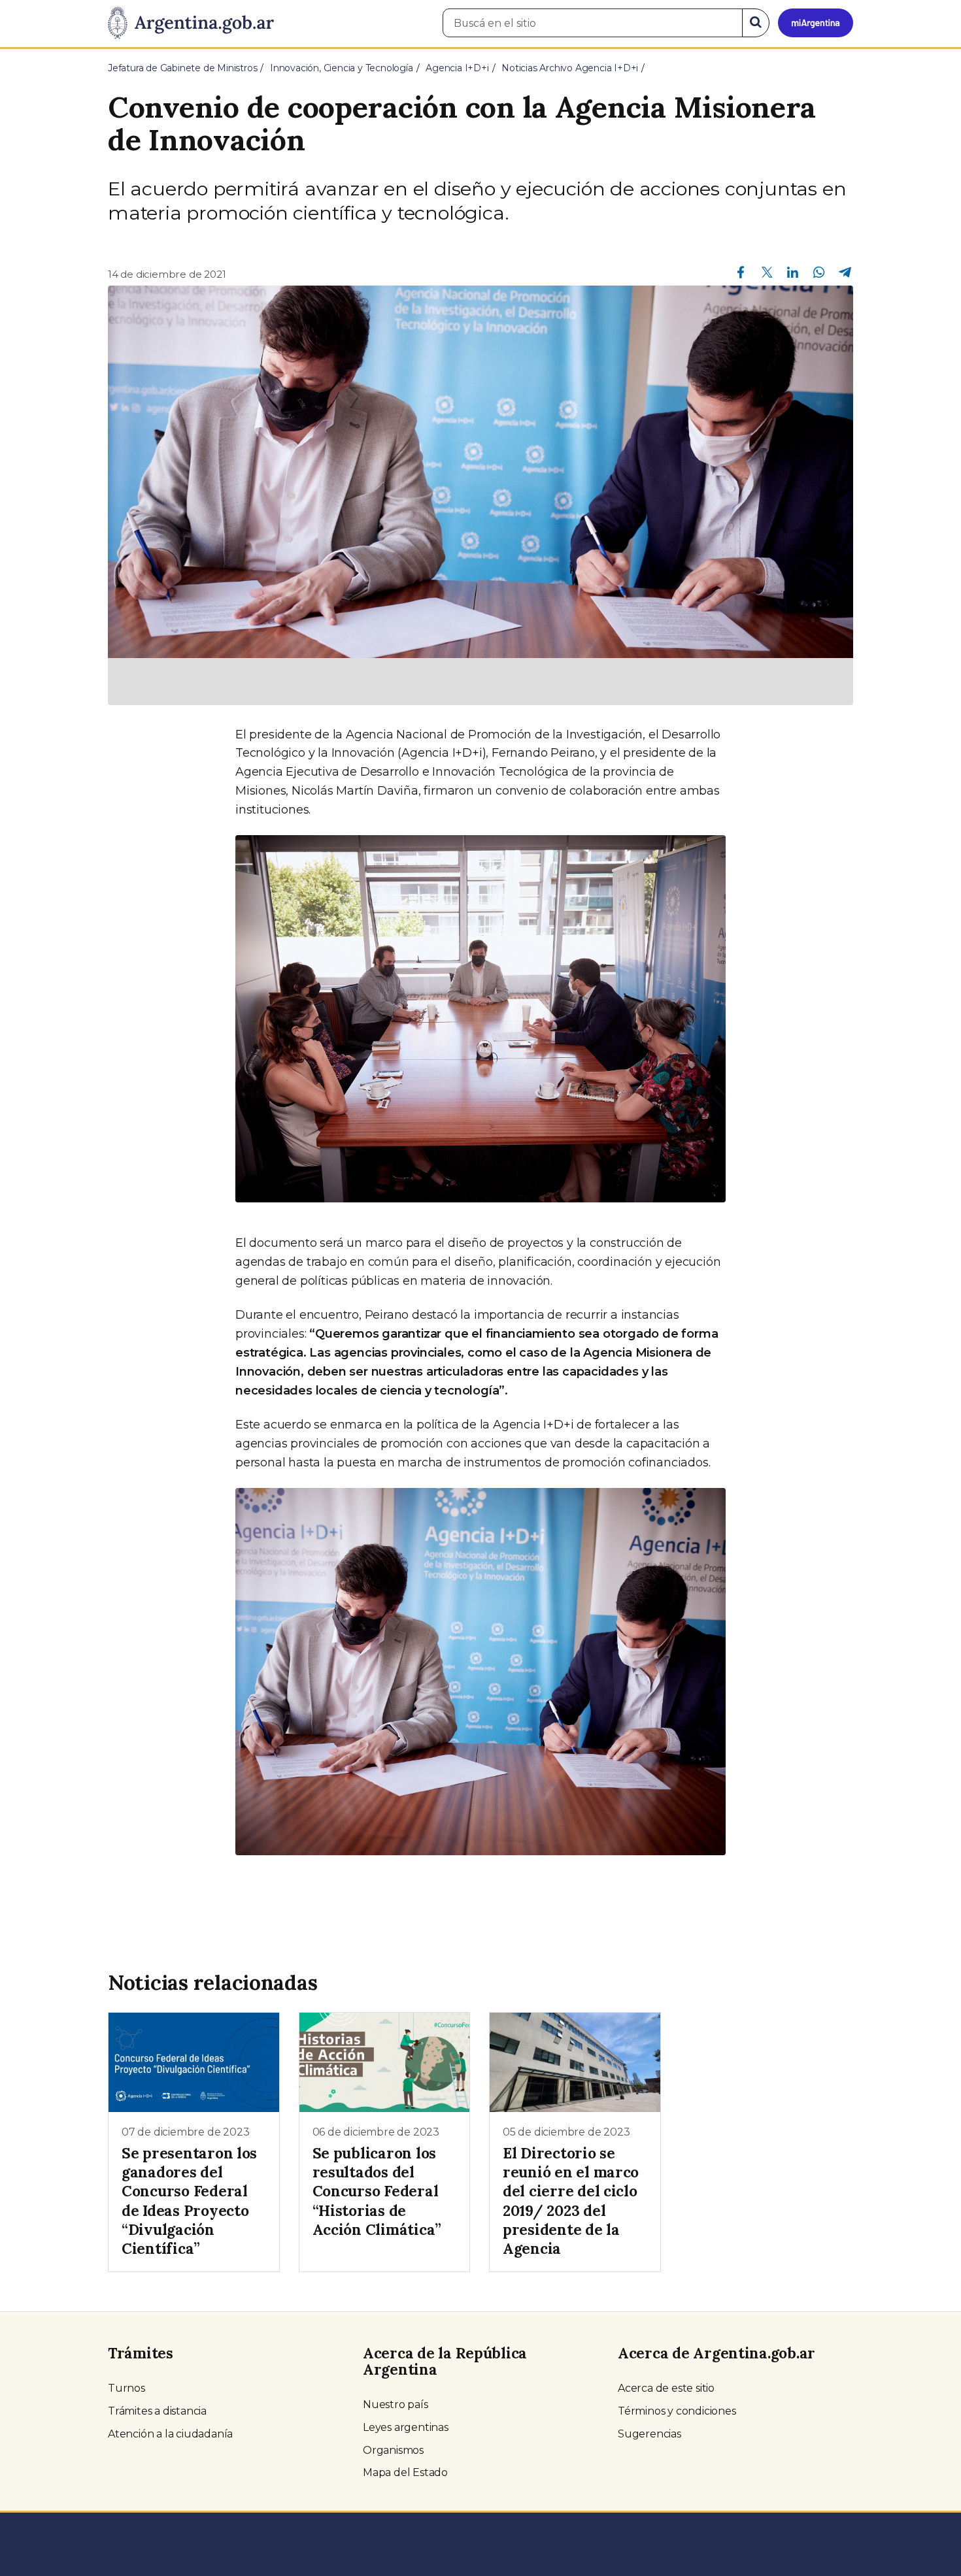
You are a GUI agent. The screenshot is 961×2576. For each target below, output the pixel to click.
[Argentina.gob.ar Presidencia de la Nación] (191, 24)
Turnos (126, 2388)
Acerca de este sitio (666, 2388)
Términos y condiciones (677, 2411)
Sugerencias (649, 2434)
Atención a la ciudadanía (170, 2434)
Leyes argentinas (406, 2427)
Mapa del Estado (405, 2472)
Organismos (393, 2450)
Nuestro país (396, 2404)
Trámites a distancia (157, 2411)
